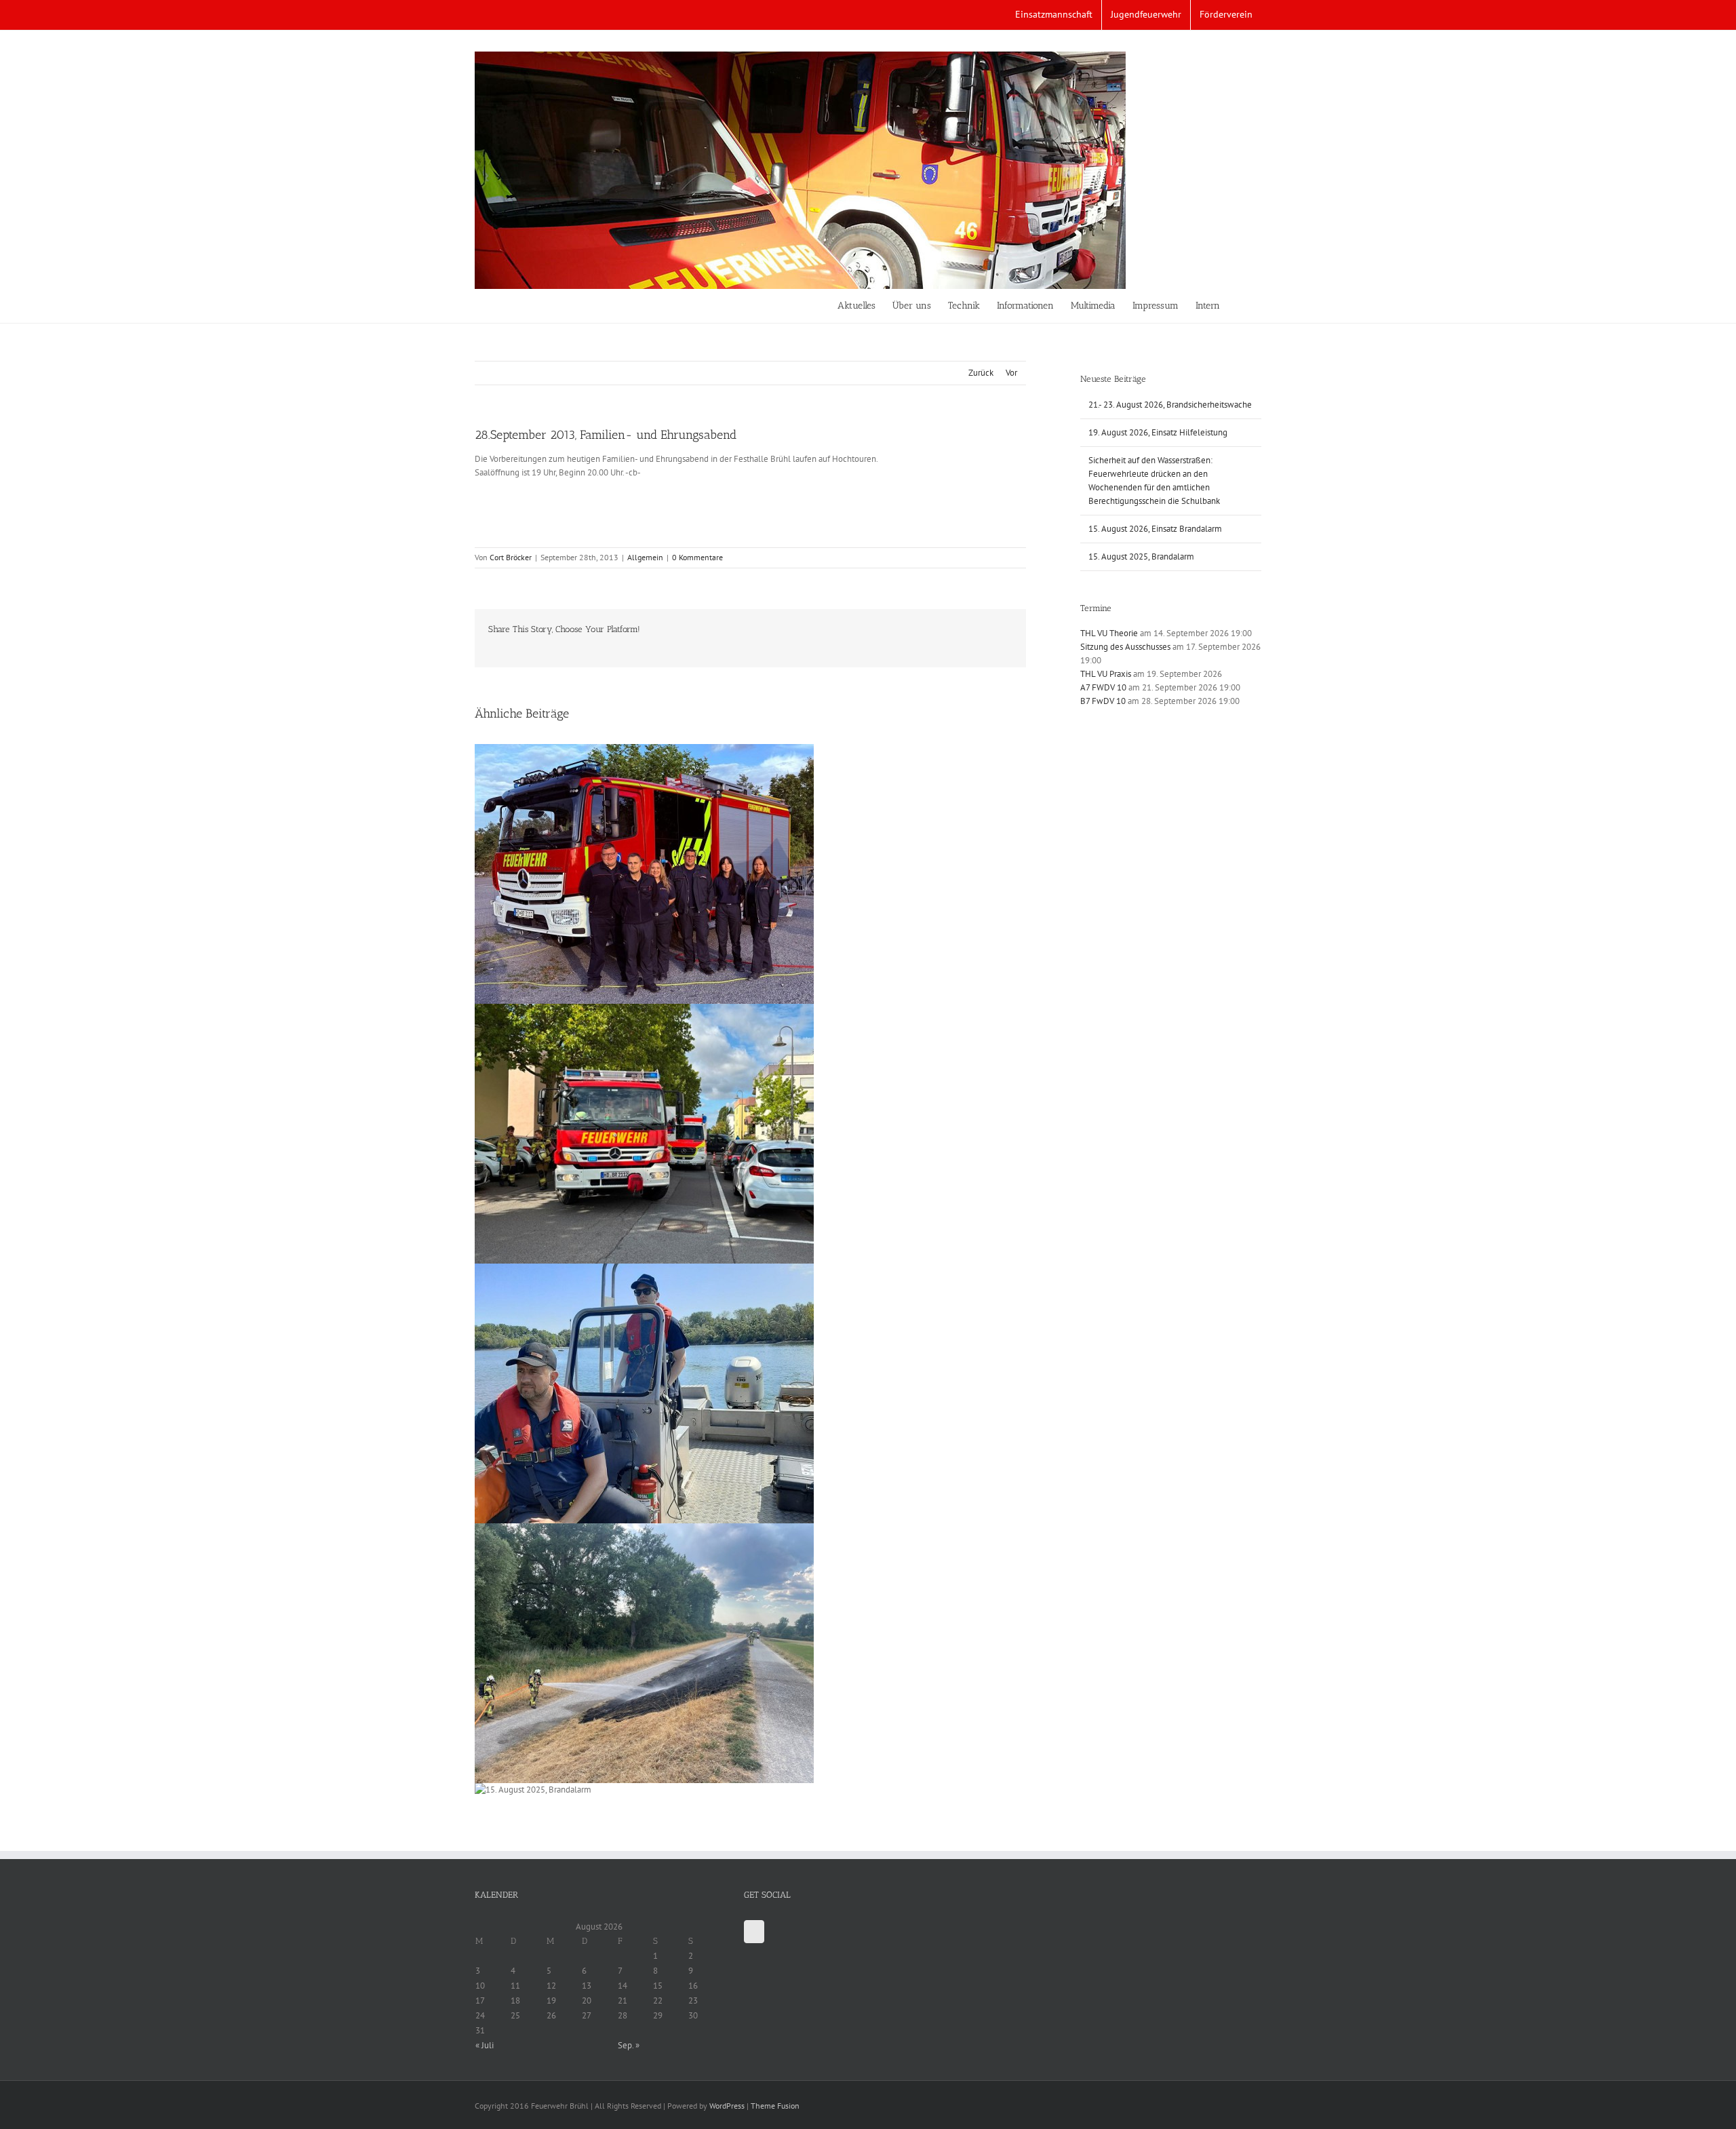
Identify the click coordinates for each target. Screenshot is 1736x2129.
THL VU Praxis (1106, 674)
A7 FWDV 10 (1103, 687)
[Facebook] (754, 1932)
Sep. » (629, 2045)
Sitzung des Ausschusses (1125, 647)
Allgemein (645, 557)
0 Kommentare (697, 557)
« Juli (485, 2045)
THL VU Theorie (1109, 633)
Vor (1011, 373)
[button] (1241, 306)
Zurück (981, 373)
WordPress (727, 2106)
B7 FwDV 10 (1103, 701)
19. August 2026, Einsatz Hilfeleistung (1158, 432)
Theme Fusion (775, 2106)
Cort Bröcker (511, 557)
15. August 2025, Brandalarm (1141, 556)
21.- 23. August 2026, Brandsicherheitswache (1170, 405)
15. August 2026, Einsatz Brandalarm (1155, 529)
